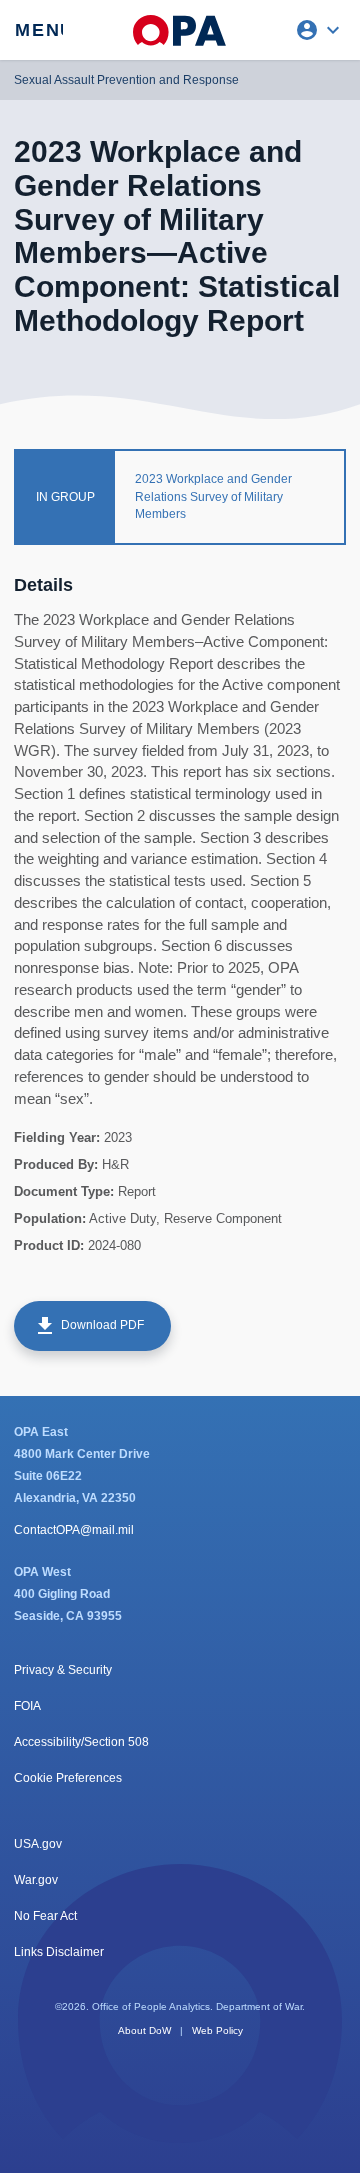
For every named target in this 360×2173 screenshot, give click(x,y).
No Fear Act (45, 1916)
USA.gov (38, 1844)
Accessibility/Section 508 (81, 1742)
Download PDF (88, 1326)
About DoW (144, 2030)
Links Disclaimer (59, 1952)
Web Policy (217, 2030)
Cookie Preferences (68, 1778)
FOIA (27, 1706)
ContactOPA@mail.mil (74, 1530)
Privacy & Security (63, 1670)
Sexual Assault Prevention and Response (126, 80)
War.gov (36, 1880)
